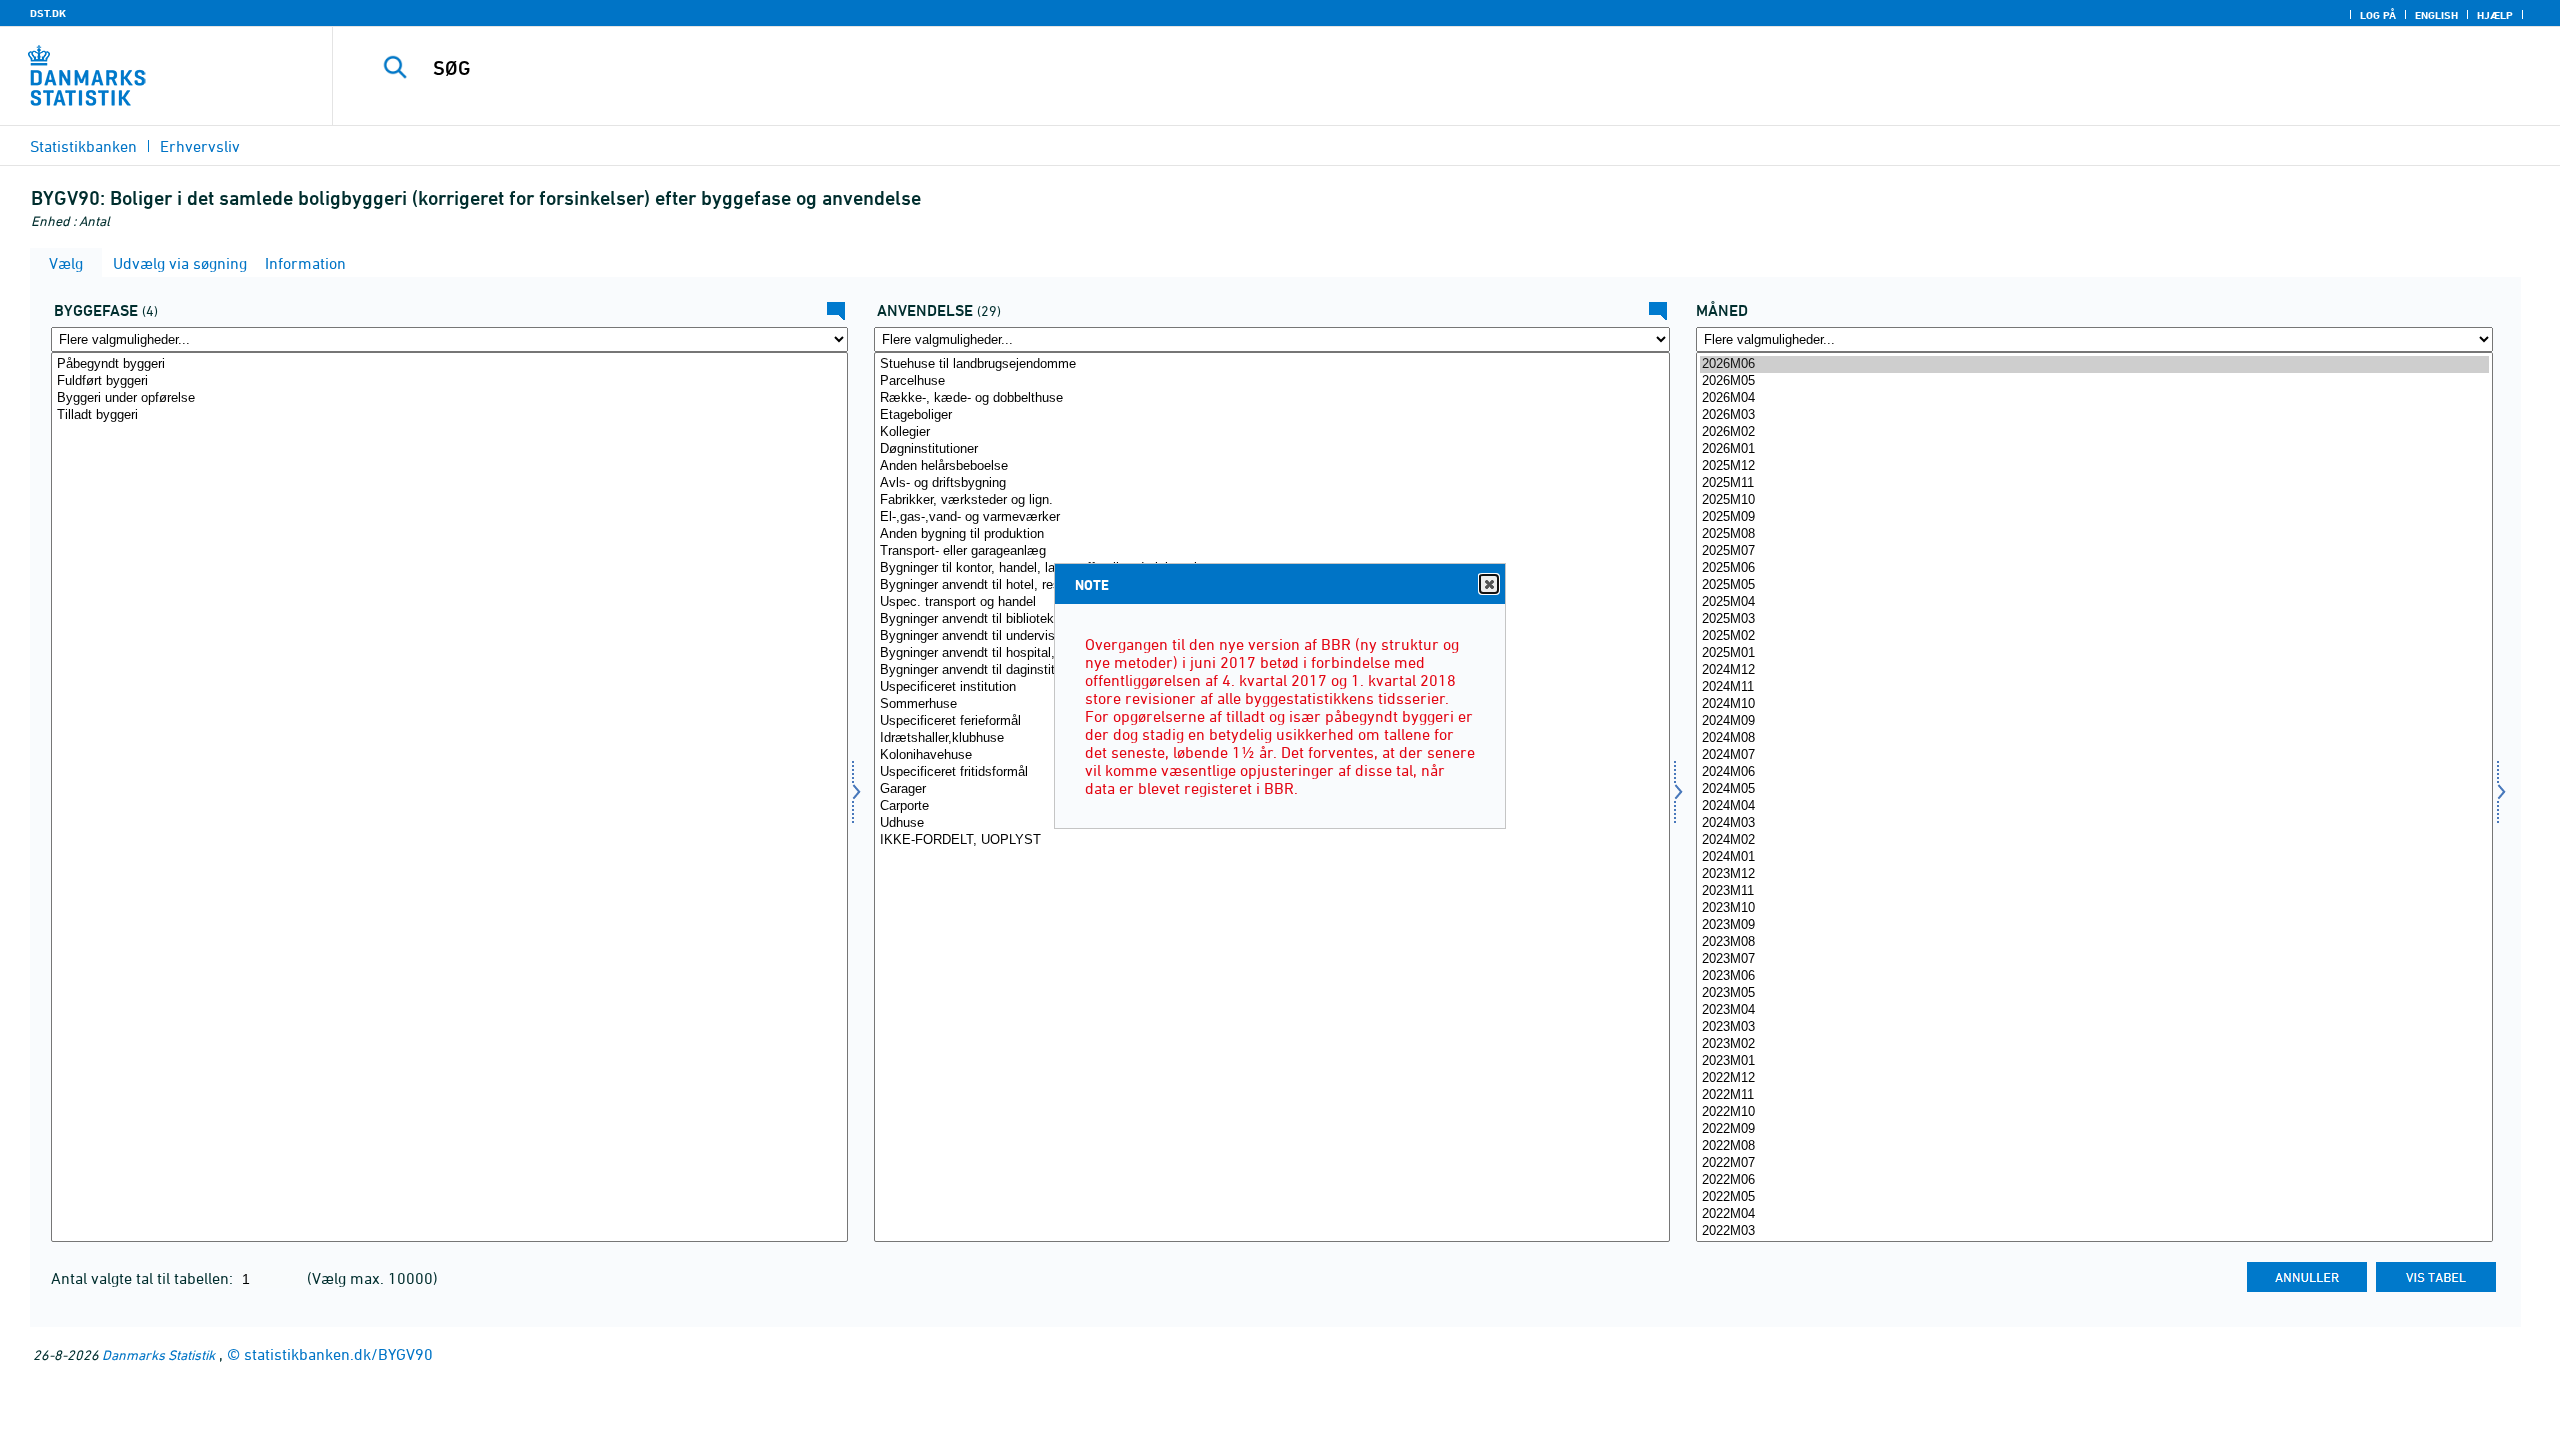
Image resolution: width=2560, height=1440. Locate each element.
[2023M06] (2094, 976)
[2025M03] (2094, 619)
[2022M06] (2094, 1180)
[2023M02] (2094, 1044)
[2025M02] (2094, 636)
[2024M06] (2094, 772)
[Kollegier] (1272, 432)
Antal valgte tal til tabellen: (144, 1278)
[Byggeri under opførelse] (449, 398)
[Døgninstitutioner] (1272, 449)
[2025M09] (2094, 517)
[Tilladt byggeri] (449, 415)
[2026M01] (2094, 449)
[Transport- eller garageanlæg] (1272, 551)
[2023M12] (2094, 874)
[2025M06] (2094, 568)
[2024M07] (2094, 755)
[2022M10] (2094, 1112)
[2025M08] (2094, 534)
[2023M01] (2094, 1061)
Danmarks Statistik (158, 1354)
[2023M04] (2094, 1010)
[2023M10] (2094, 908)
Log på (2378, 15)
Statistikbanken (83, 146)
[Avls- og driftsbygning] (1272, 483)
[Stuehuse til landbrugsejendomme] (1272, 364)
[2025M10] (2094, 500)
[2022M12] (2094, 1078)
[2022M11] (2094, 1095)
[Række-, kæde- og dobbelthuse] (1272, 398)
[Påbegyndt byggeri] (449, 364)
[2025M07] (2094, 551)
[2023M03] (2094, 1027)
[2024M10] (2094, 704)
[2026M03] (2094, 415)
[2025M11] (2094, 483)
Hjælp (2495, 15)
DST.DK (48, 13)
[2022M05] (2094, 1197)
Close (1489, 584)
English (2436, 15)
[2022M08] (2094, 1146)
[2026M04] (2094, 398)
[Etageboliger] (1272, 415)
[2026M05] (2094, 381)
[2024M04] (2094, 806)
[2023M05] (2094, 993)
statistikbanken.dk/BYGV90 (338, 1354)
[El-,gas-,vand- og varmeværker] (1272, 517)
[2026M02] (2094, 432)
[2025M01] (2094, 653)
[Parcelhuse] (1272, 381)
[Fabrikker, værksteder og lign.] (1272, 500)
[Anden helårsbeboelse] (1272, 466)
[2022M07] (2094, 1163)
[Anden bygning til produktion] (1272, 534)
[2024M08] (2094, 738)
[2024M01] (2094, 857)
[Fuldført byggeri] (449, 381)
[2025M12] (2094, 466)
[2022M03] (2094, 1231)
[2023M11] (2094, 891)
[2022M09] (2094, 1129)
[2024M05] (2094, 789)
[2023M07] (2094, 959)
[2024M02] (2094, 840)
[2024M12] (2094, 670)
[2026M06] (2094, 364)
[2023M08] (2094, 942)
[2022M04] (2094, 1214)
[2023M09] (2094, 925)
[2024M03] (2094, 823)
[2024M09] (2094, 721)
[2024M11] (2094, 687)
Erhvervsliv (200, 146)
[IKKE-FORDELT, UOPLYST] (1272, 840)
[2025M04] (2094, 602)
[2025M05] (2094, 585)
